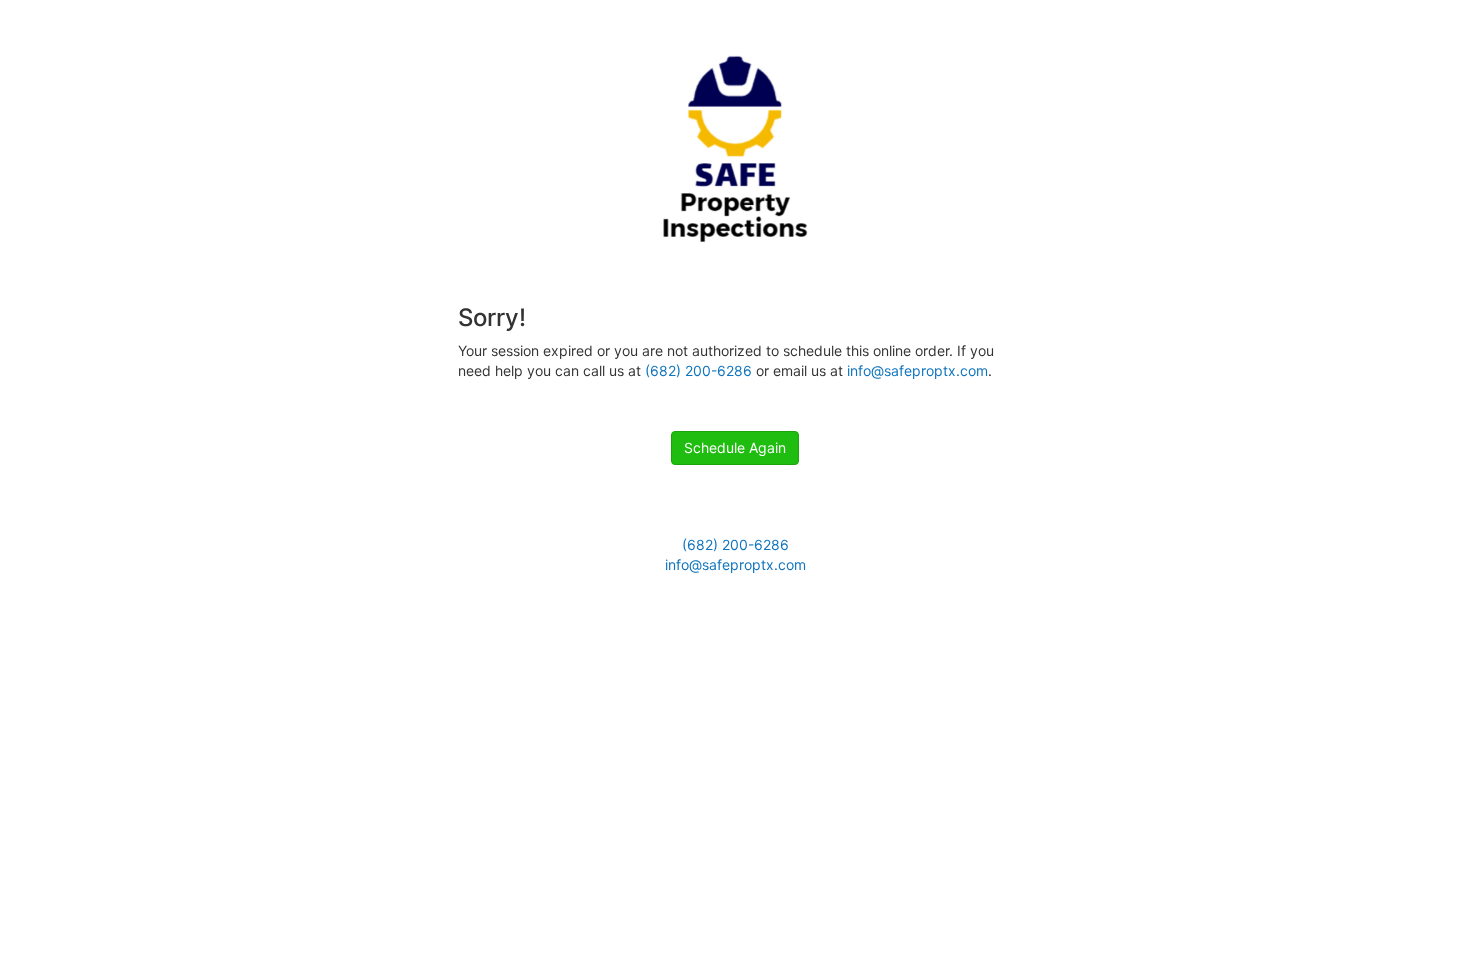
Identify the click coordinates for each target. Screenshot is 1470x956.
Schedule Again (735, 447)
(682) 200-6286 (698, 370)
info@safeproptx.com (917, 370)
